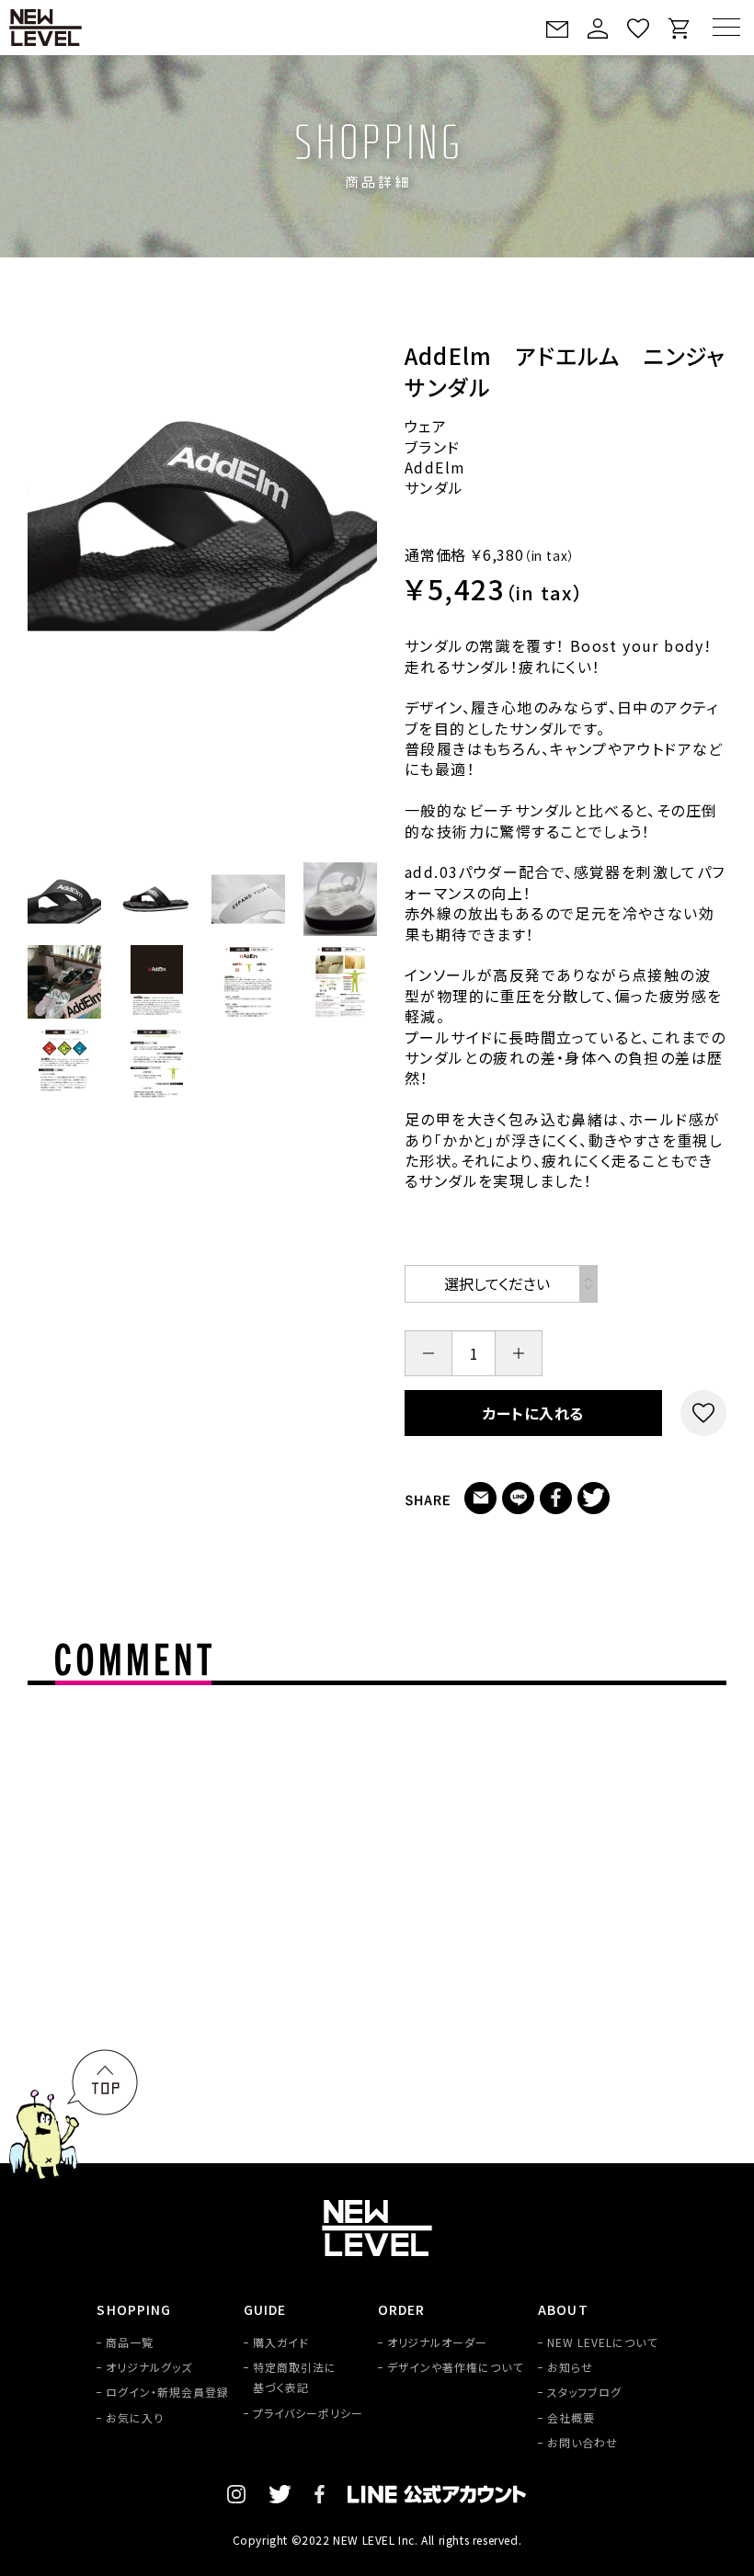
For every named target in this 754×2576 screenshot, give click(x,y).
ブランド (433, 447)
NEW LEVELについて (602, 2342)
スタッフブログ (584, 2392)
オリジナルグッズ (149, 2367)
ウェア (426, 426)
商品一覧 (130, 2342)
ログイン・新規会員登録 (167, 2392)
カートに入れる (534, 1413)
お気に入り (135, 2417)
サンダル (434, 487)
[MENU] (726, 27)
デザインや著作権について (456, 2367)
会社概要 (571, 2417)
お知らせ (570, 2367)
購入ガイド (281, 2342)
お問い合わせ (583, 2442)
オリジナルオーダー (438, 2342)
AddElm (435, 467)
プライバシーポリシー (308, 2413)
